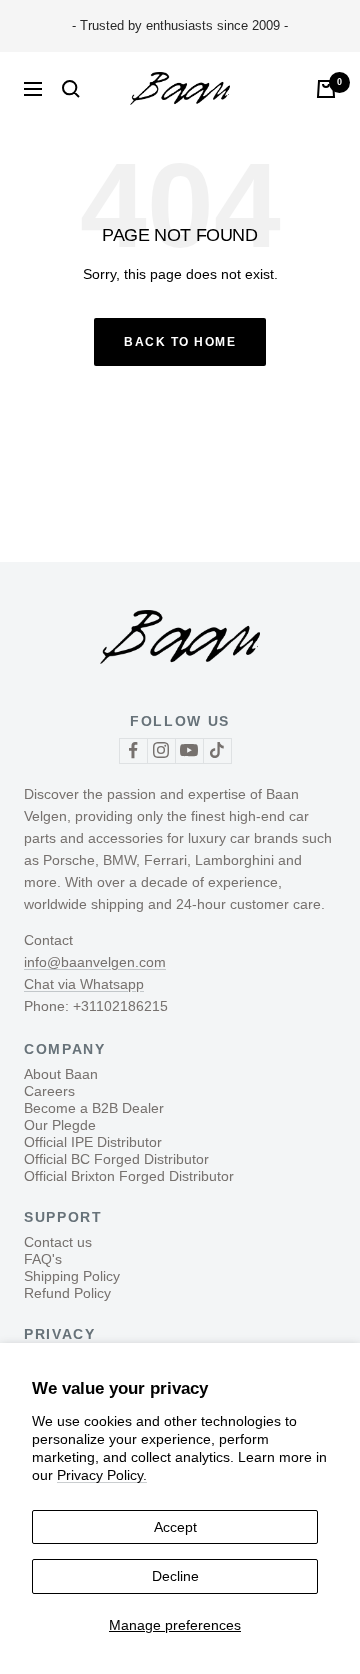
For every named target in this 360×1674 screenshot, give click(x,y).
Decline (175, 1576)
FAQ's (43, 1259)
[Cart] (326, 89)
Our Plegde (60, 1125)
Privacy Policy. (102, 1475)
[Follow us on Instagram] (161, 750)
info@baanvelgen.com (95, 962)
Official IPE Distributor (93, 1142)
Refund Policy (67, 1293)
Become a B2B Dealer (94, 1108)
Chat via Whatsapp (84, 984)
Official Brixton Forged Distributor (129, 1176)
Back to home (180, 342)
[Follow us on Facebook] (133, 750)
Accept (175, 1527)
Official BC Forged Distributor (116, 1159)
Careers (49, 1091)
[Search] (71, 89)
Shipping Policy (72, 1276)
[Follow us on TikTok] (217, 750)
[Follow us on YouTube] (189, 750)
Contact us (58, 1242)
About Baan (61, 1074)
